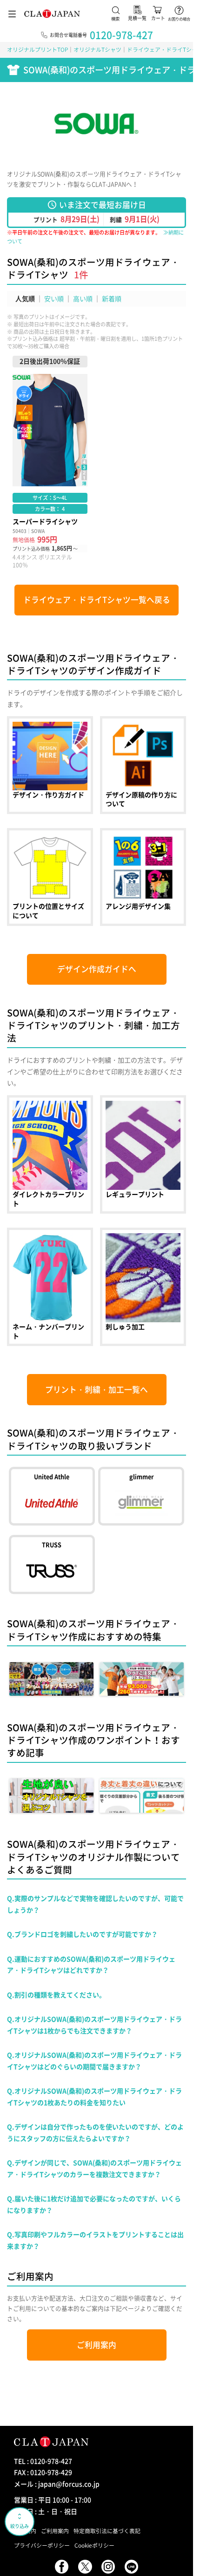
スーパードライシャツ (50, 463)
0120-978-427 (121, 35)
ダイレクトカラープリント (50, 1154)
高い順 (83, 298)
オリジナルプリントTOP (37, 49)
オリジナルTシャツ (97, 49)
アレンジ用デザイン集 (143, 877)
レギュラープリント (143, 1154)
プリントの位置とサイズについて (50, 877)
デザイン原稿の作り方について (143, 765)
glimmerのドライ (141, 1496)
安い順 (54, 298)
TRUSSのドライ (52, 1564)
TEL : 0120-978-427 (43, 2461)
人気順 (25, 298)
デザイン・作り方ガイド (50, 765)
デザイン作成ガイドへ (97, 969)
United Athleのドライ (52, 1496)
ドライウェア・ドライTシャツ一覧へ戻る (97, 600)
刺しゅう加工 (143, 1287)
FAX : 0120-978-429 (43, 2472)
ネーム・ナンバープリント (50, 1287)
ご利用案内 (97, 2345)
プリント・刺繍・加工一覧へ (97, 1389)
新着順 (112, 298)
